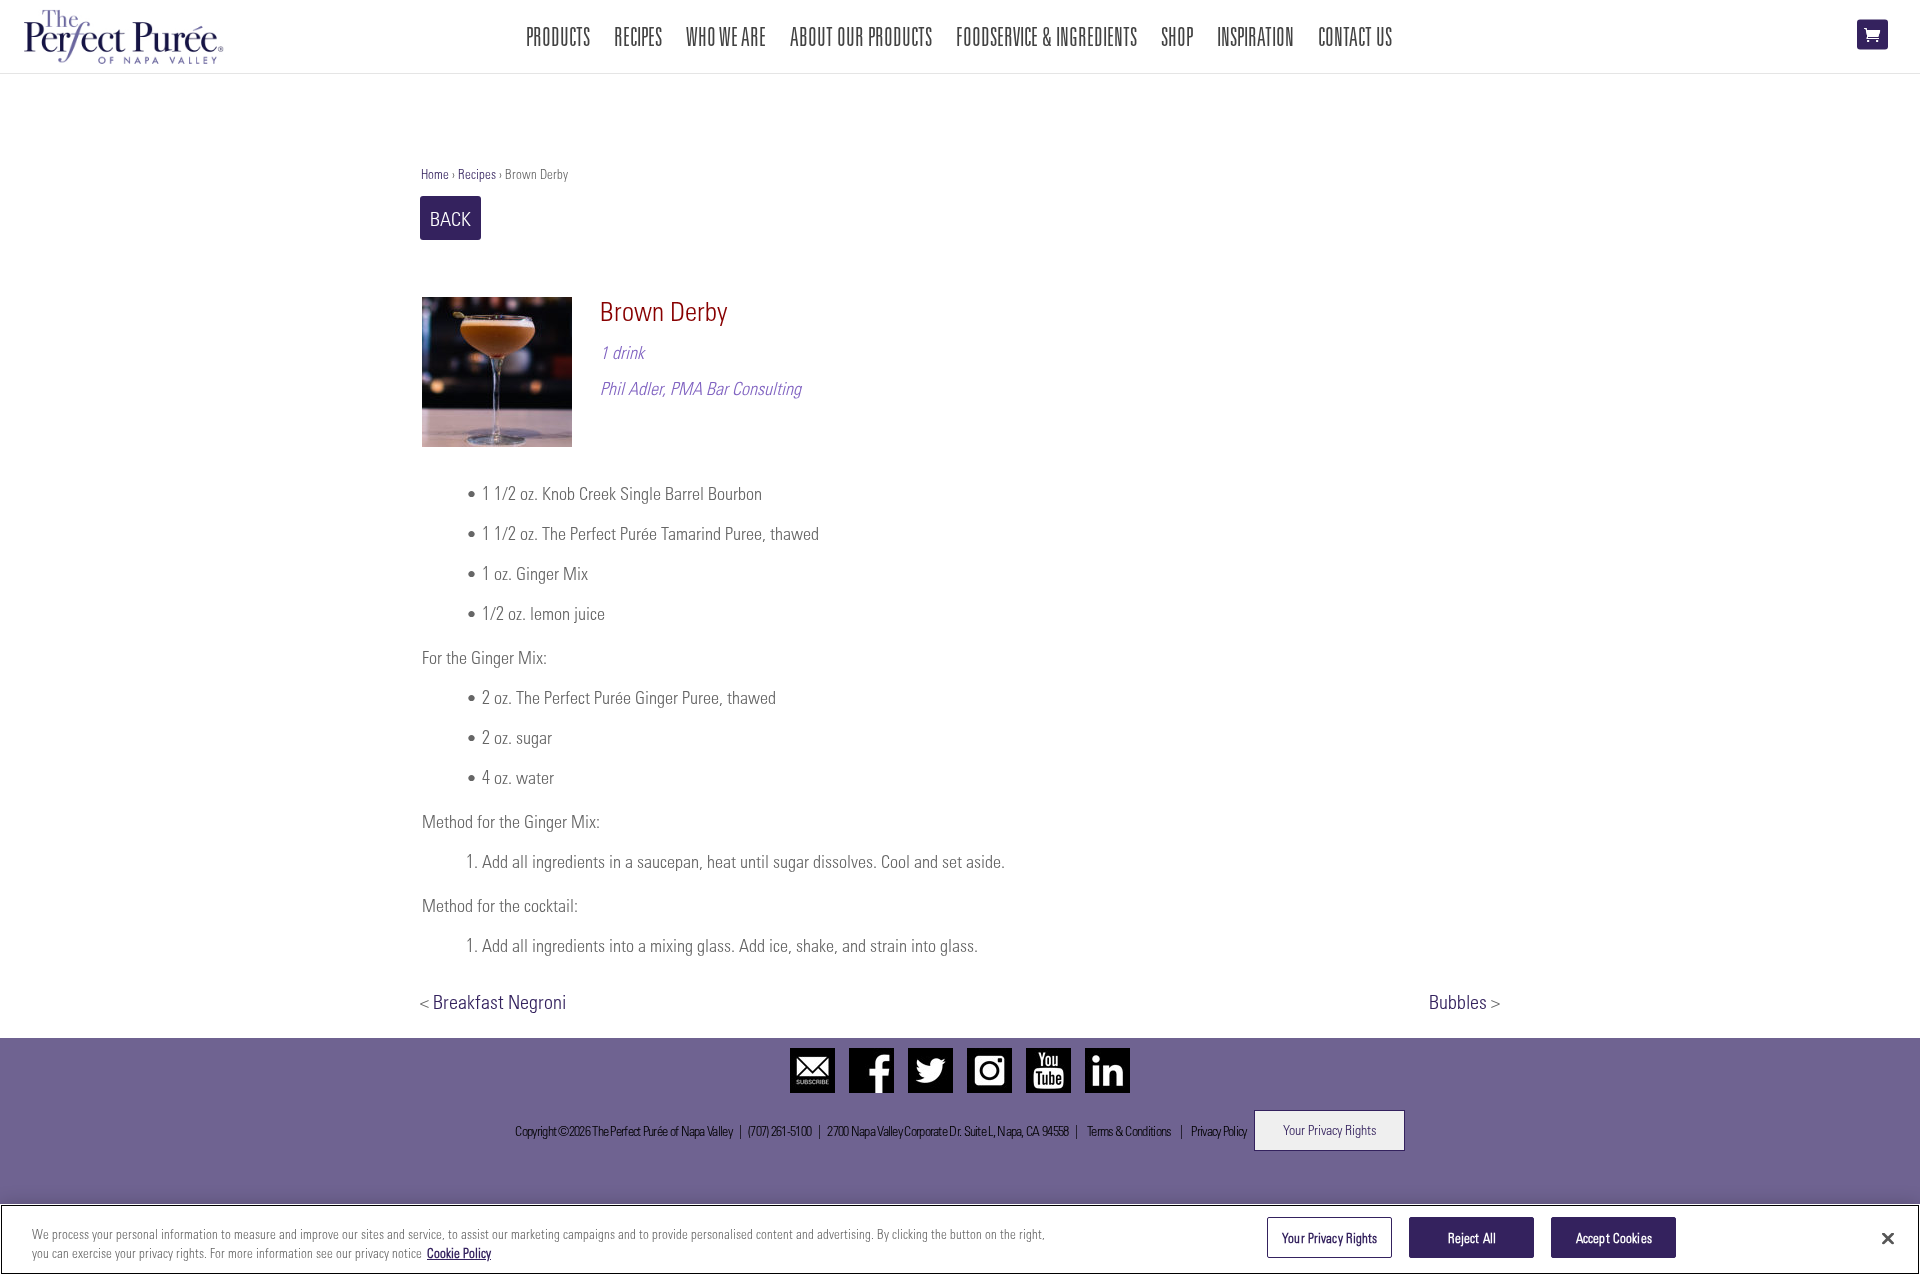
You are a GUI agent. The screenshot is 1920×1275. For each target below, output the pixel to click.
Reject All (1472, 1237)
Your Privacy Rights (1329, 1129)
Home (435, 173)
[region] (960, 1239)
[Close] (1888, 1238)
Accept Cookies (1614, 1237)
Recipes (477, 173)
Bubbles (1458, 1001)
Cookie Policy (459, 1253)
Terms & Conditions (1128, 1130)
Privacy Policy (1218, 1130)
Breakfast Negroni (499, 1001)
